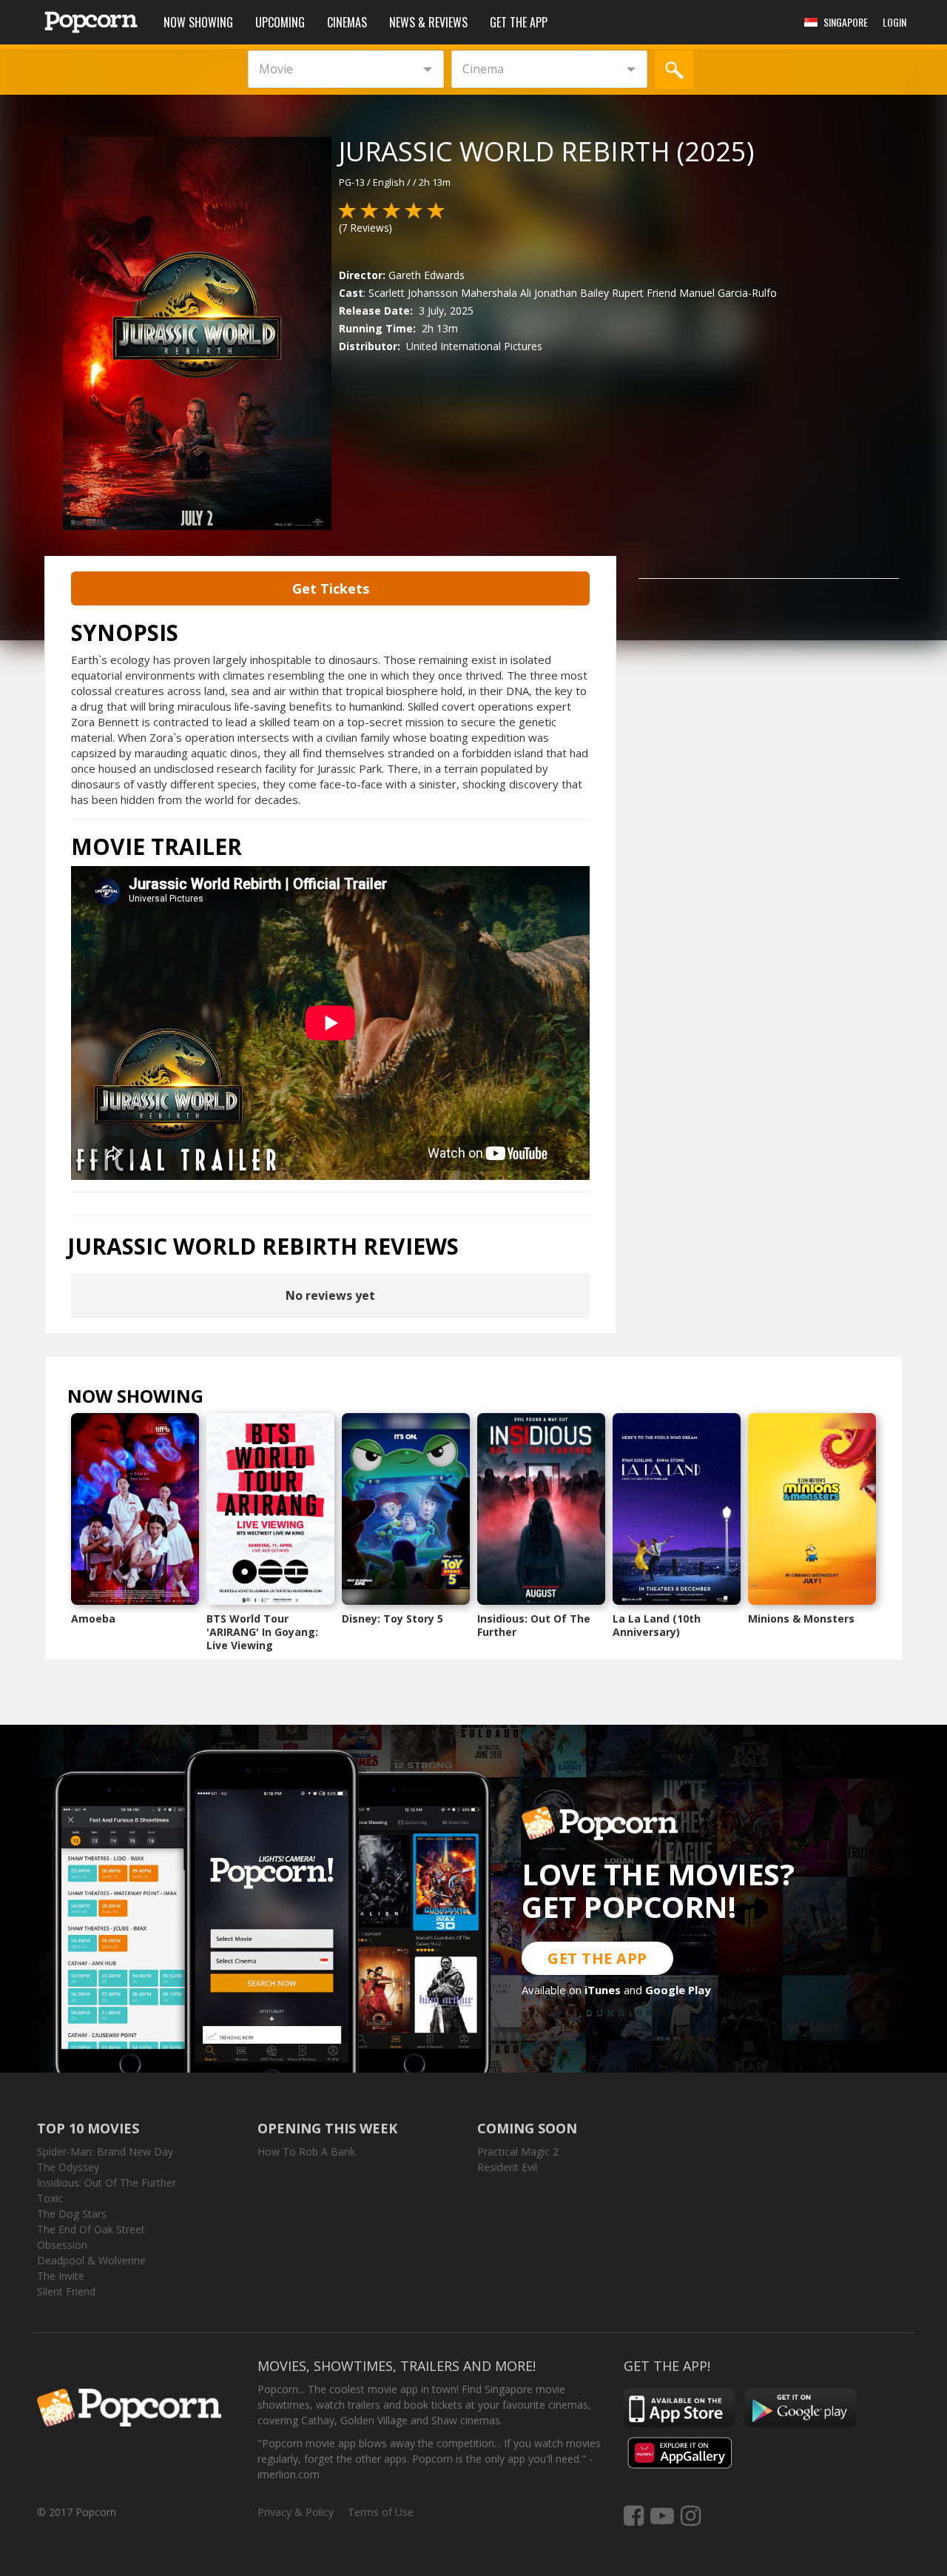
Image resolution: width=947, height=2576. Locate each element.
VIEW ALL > (233, 1399)
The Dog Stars (72, 2214)
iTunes (603, 1990)
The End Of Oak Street (91, 2229)
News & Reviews (428, 22)
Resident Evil (507, 2167)
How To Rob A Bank (306, 2151)
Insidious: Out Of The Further (534, 1625)
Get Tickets (331, 588)
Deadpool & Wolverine (91, 2260)
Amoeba (93, 1619)
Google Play (678, 1990)
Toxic (50, 2198)
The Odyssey (68, 2167)
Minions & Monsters (801, 1619)
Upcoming (280, 22)
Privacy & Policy (296, 2512)
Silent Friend (66, 2291)
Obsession (62, 2245)
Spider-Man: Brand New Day (105, 2151)
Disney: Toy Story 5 (392, 1619)
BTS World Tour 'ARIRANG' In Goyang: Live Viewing (262, 1632)
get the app (597, 1958)
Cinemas (347, 22)
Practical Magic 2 (518, 2151)
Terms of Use (381, 2512)
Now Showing (198, 22)
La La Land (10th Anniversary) (657, 1625)
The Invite (61, 2276)
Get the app (519, 22)
